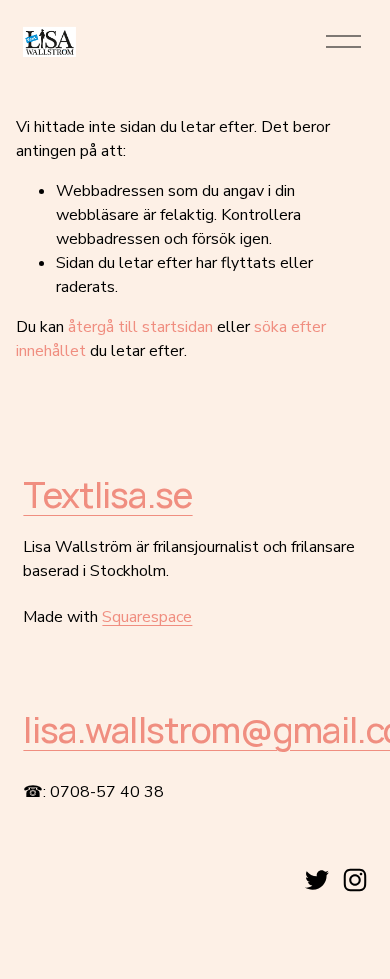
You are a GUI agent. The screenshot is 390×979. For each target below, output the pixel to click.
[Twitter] (317, 880)
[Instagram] (355, 880)
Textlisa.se (107, 494)
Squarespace (147, 617)
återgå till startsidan (140, 327)
